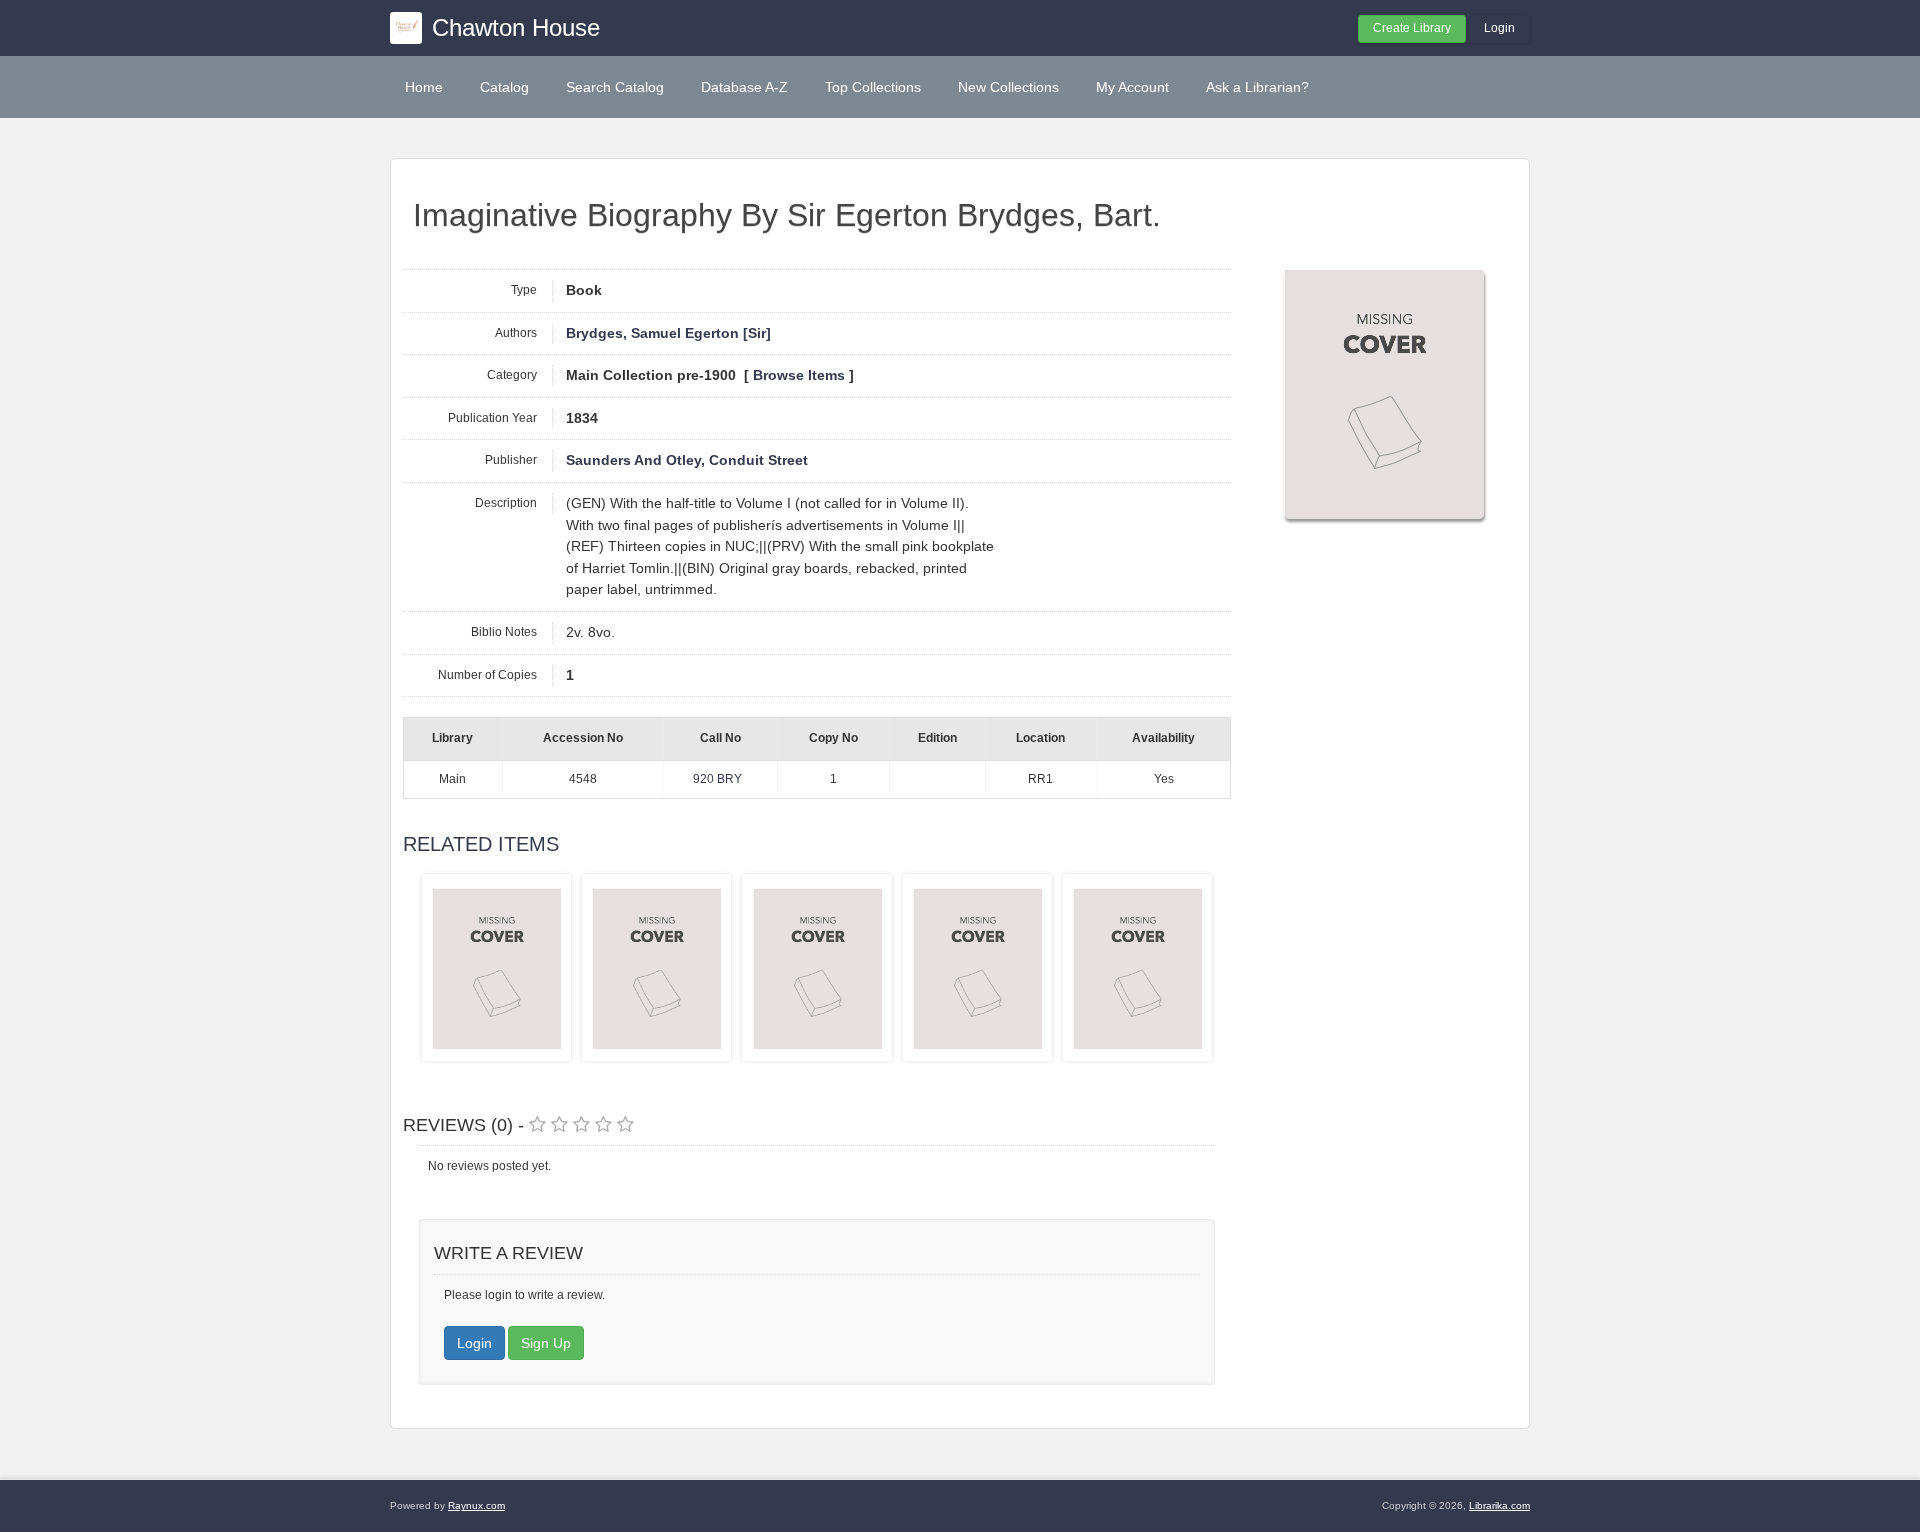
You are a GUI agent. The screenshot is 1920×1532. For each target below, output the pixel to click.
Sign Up (546, 1343)
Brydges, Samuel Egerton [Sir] (668, 333)
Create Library (1412, 28)
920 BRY (717, 779)
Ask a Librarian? (1257, 87)
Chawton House (516, 27)
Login (1499, 28)
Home (424, 87)
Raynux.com (476, 1505)
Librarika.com (1499, 1505)
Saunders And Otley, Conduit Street (687, 460)
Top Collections (873, 87)
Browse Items (799, 375)
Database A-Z (744, 87)
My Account (1132, 87)
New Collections (1008, 87)
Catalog (504, 87)
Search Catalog (615, 87)
